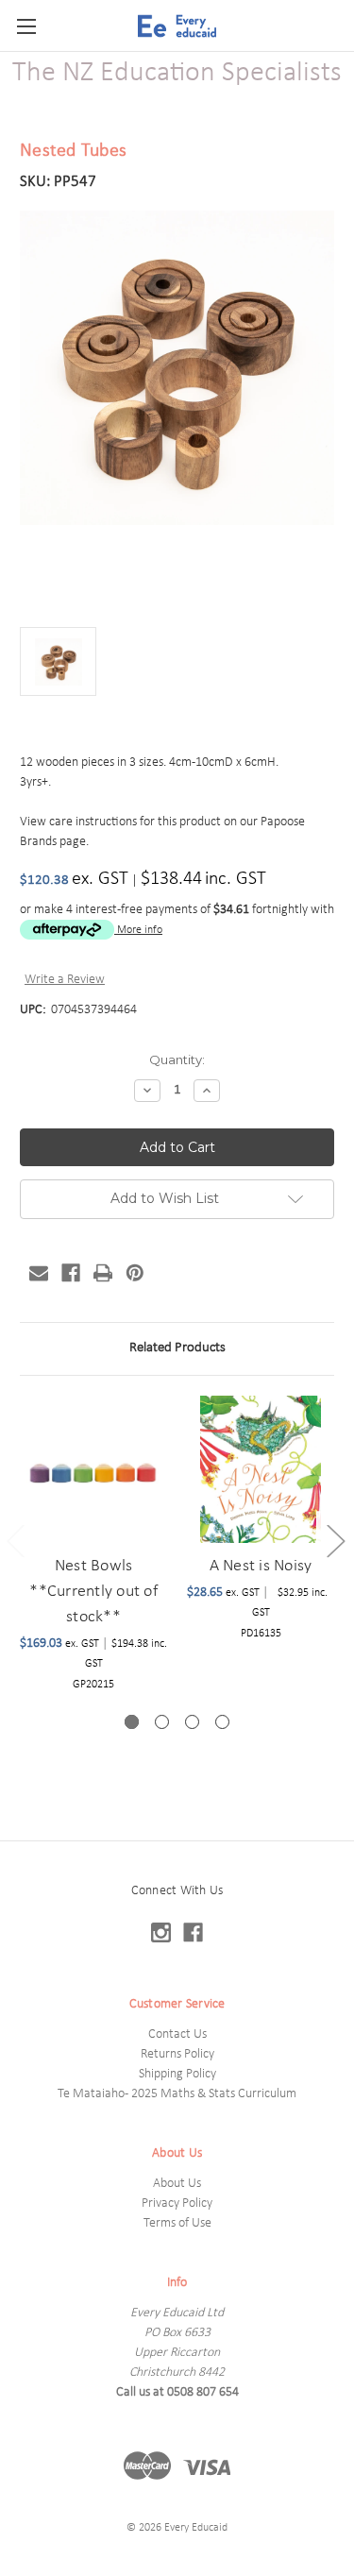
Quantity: (177, 1059)
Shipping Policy (177, 2074)
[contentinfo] (177, 2208)
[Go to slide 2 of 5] (335, 1541)
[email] (39, 1273)
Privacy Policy (177, 2203)
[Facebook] (71, 1273)
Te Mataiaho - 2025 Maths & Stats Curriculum (177, 2094)
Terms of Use (177, 2223)
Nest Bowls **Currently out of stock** (93, 1592)
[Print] (103, 1273)
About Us (177, 2184)
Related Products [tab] (177, 1348)
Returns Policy (177, 2054)
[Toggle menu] (26, 26)
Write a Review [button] (65, 980)
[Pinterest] (135, 1273)
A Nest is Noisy (261, 1566)
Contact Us (177, 2034)
